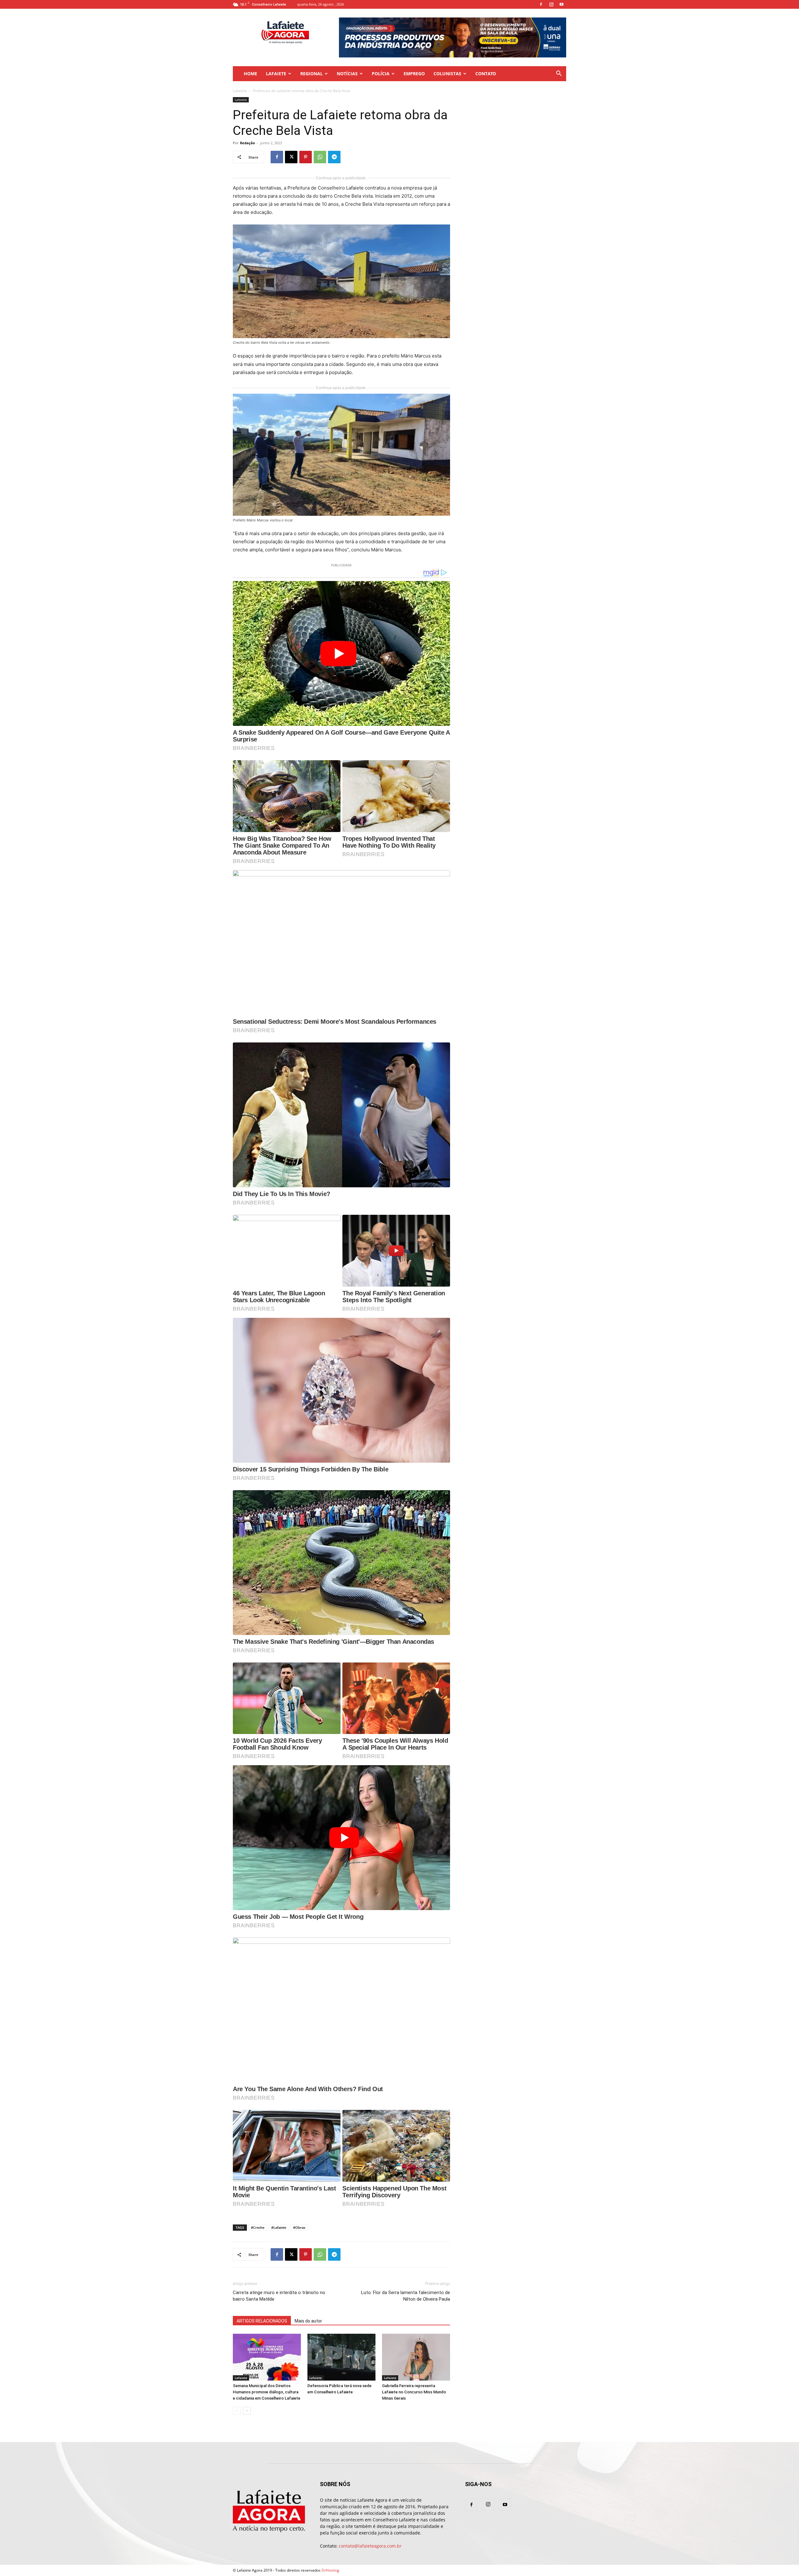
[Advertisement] (516, 136)
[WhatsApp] (320, 157)
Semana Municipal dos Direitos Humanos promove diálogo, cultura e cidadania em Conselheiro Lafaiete (267, 2392)
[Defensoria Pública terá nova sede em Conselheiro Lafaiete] (341, 2357)
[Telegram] (334, 157)
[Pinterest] (306, 157)
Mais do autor (308, 2321)
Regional (311, 74)
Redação (248, 143)
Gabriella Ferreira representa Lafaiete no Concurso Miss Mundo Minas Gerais (414, 2392)
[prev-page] (237, 2411)
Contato (486, 74)
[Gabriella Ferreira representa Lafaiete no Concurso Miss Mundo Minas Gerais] (416, 2357)
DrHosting (330, 2570)
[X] (291, 157)
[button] (559, 74)
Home (250, 74)
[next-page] (247, 2411)
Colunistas (447, 74)
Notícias (347, 74)
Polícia (381, 74)
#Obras (299, 2227)
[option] (441, 37)
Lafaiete (276, 74)
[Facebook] (541, 4)
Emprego (414, 74)
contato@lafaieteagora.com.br (370, 2546)
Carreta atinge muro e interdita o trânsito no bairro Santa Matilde (279, 2296)
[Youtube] (561, 4)
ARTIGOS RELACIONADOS (262, 2321)
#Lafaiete (279, 2227)
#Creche (258, 2227)
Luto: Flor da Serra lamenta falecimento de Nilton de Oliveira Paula (406, 2296)
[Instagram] (551, 4)
